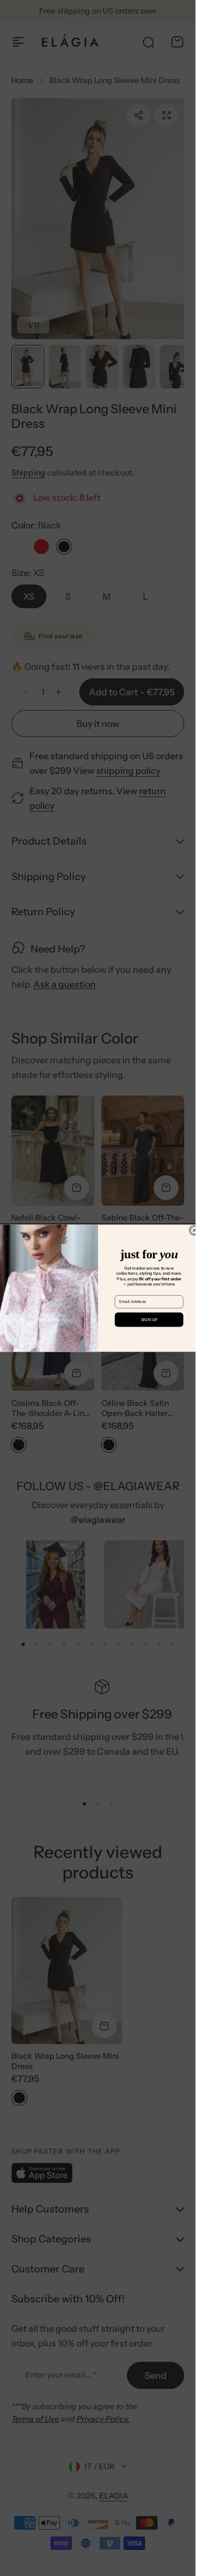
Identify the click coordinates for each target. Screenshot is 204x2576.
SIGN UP (149, 1319)
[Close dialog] (194, 1230)
